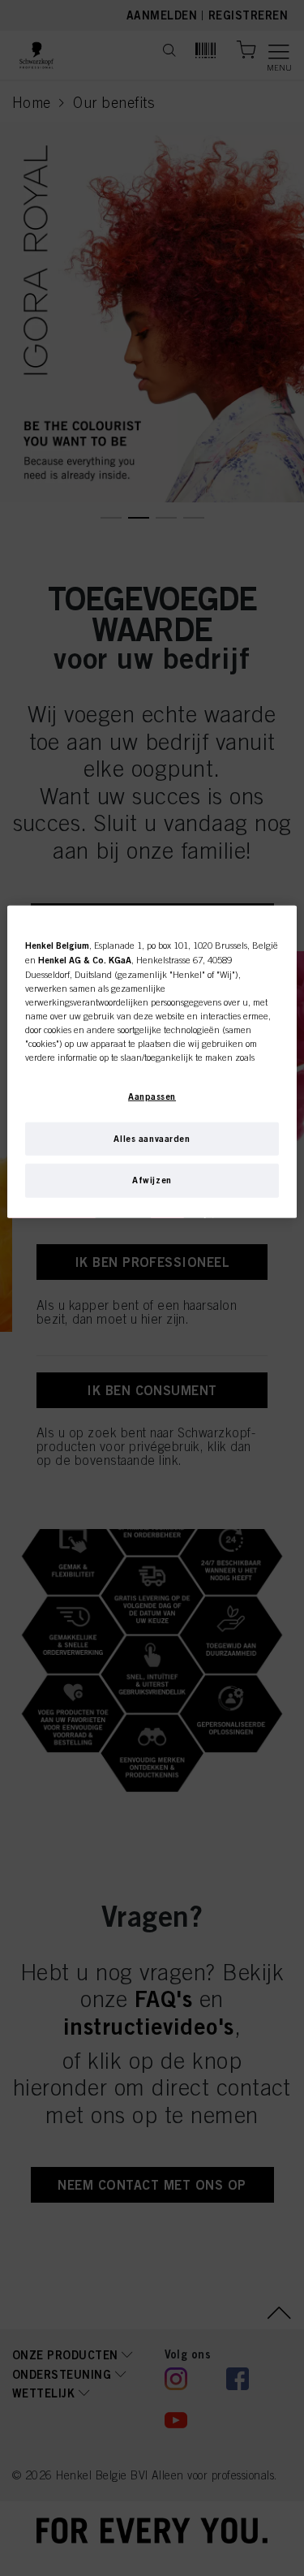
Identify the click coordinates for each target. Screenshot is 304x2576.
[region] (152, 1062)
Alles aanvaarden (152, 1138)
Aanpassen (152, 1096)
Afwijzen (152, 1180)
